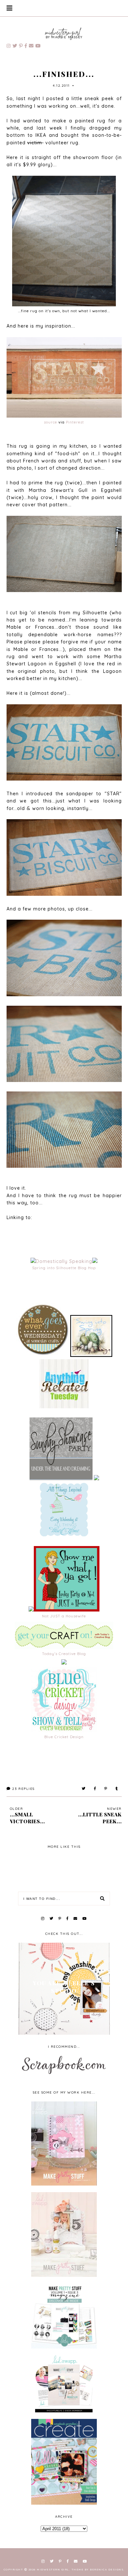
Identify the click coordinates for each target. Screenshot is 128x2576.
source (51, 422)
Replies (23, 1789)
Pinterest (75, 422)
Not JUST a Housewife (64, 1616)
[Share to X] (84, 1789)
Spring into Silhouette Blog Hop (64, 1268)
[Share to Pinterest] (106, 1789)
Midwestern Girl (53, 2569)
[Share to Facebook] (95, 1789)
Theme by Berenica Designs (98, 2569)
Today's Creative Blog (64, 1654)
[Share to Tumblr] (117, 1789)
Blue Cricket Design (64, 1737)
